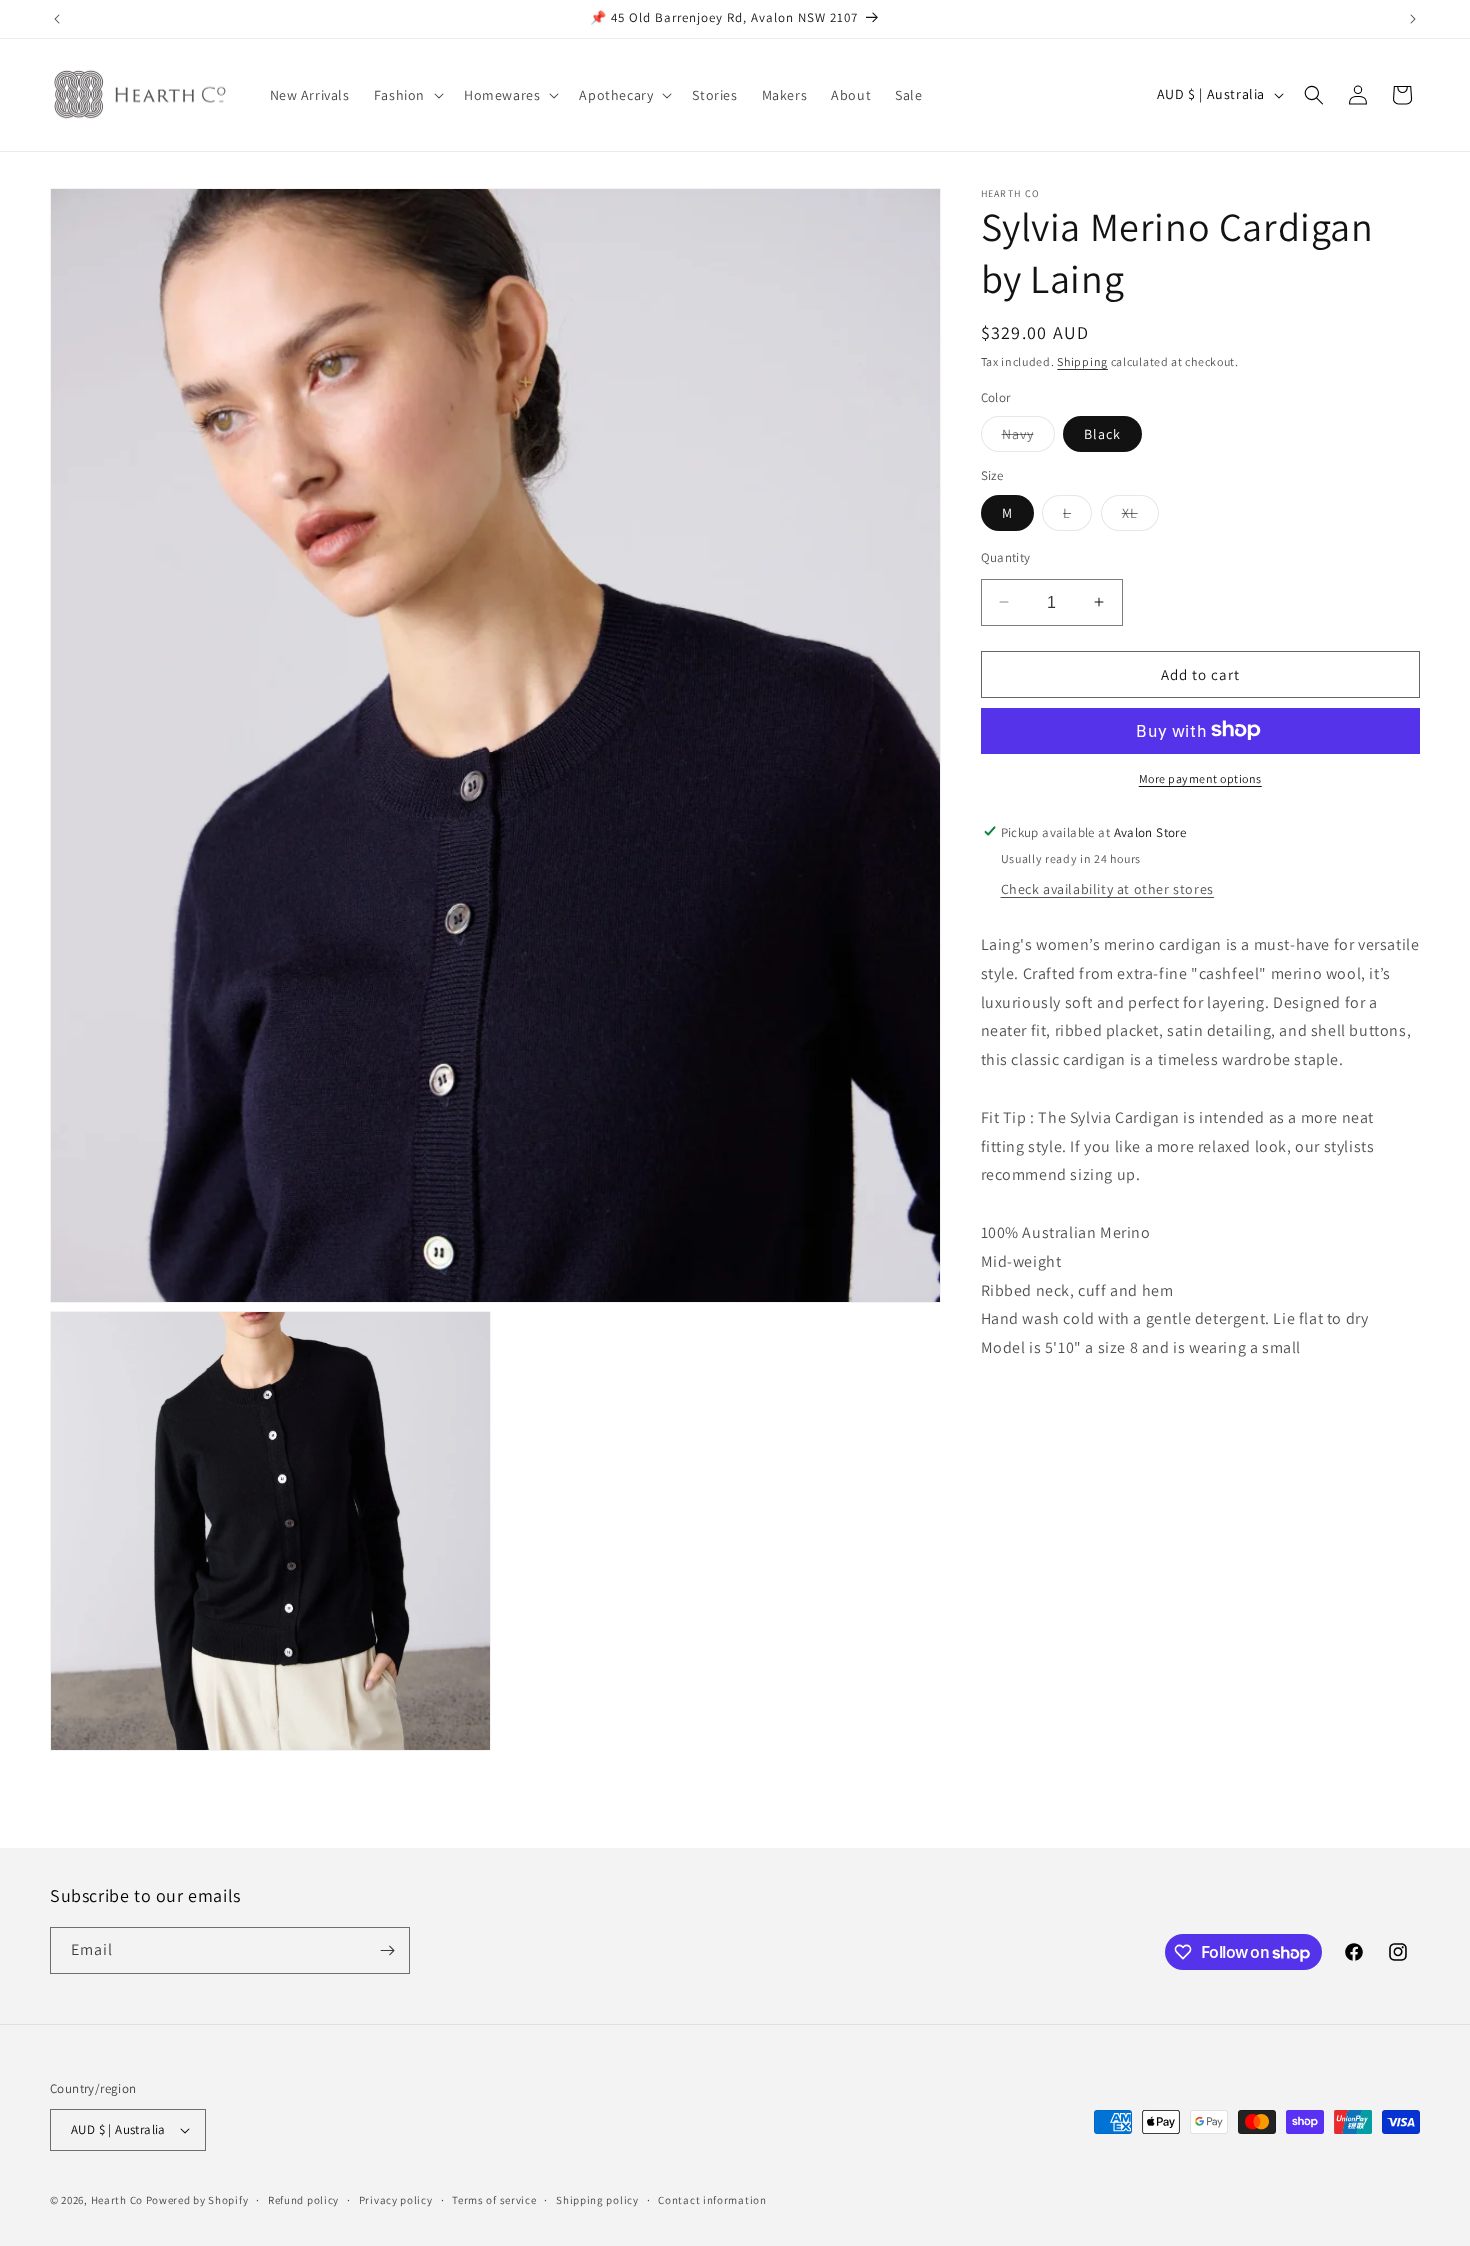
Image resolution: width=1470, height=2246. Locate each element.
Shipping (1082, 361)
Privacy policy (396, 2199)
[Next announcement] (1413, 19)
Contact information (712, 2199)
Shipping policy (597, 2199)
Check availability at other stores (1107, 888)
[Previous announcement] (57, 19)
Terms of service (494, 2199)
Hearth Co (117, 2200)
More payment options (1200, 777)
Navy (1028, 437)
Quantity (1006, 556)
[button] (407, 95)
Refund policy (303, 2199)
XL (1140, 516)
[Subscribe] (387, 1950)
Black (1102, 433)
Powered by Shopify (197, 2200)
